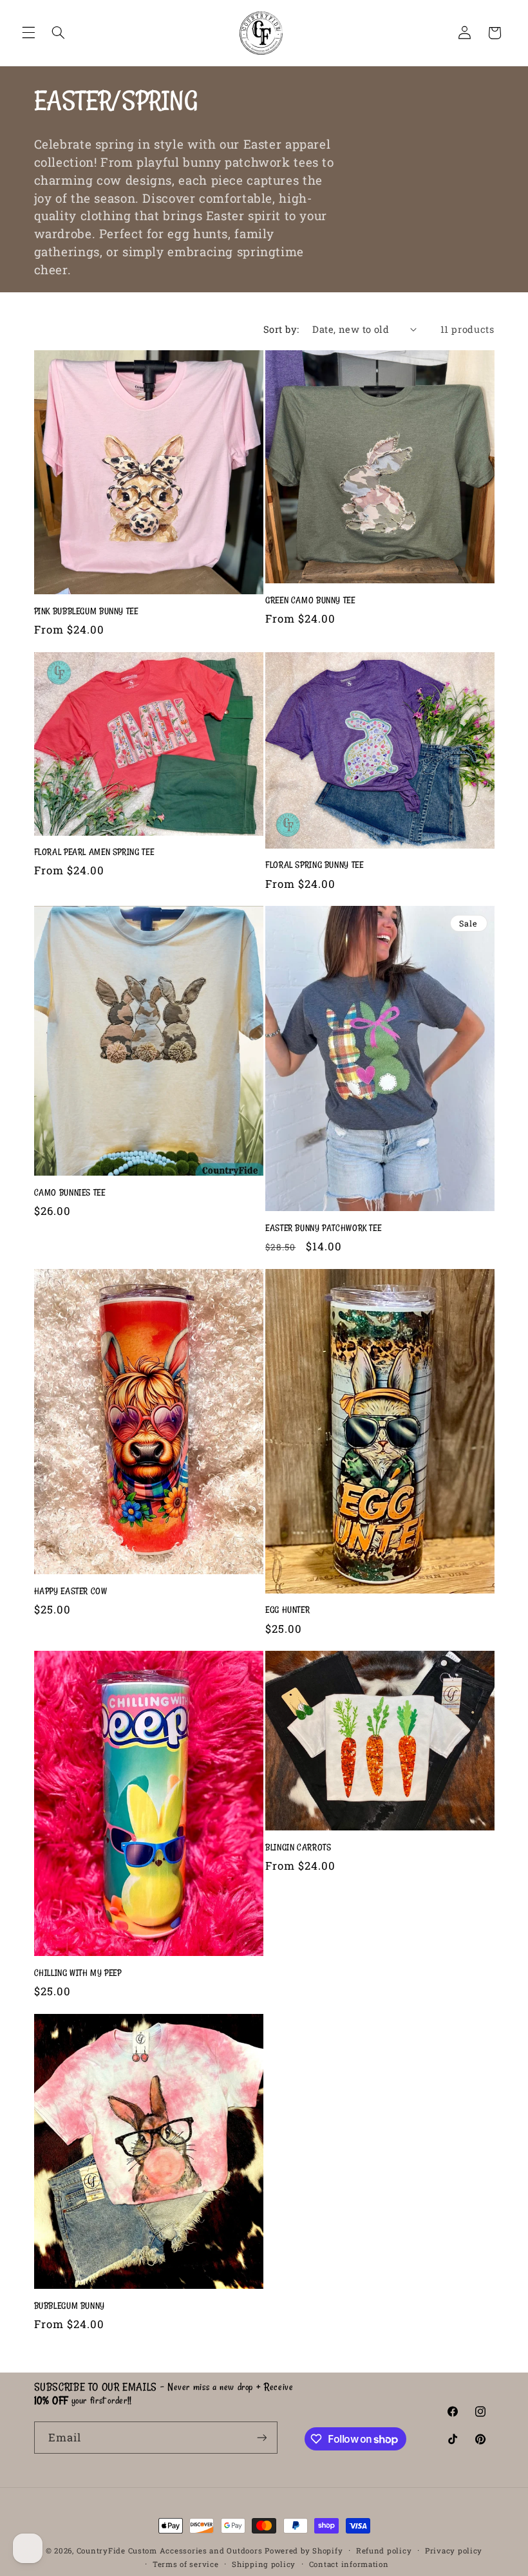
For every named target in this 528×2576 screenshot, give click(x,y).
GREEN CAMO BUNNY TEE (310, 600)
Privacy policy (454, 2551)
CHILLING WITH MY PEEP (78, 1973)
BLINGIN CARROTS (298, 1847)
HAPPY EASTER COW (71, 1591)
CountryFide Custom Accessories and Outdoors (170, 2551)
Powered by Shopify (304, 2551)
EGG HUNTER (288, 1610)
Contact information (349, 2564)
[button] (28, 33)
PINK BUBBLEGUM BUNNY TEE (86, 611)
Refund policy (384, 2551)
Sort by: (281, 329)
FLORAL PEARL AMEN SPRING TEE (94, 852)
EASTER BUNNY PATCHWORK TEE (323, 1228)
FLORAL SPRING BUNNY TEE (315, 865)
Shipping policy (264, 2564)
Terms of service (186, 2564)
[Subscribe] (261, 2437)
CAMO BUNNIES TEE (70, 1192)
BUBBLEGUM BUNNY (70, 2306)
